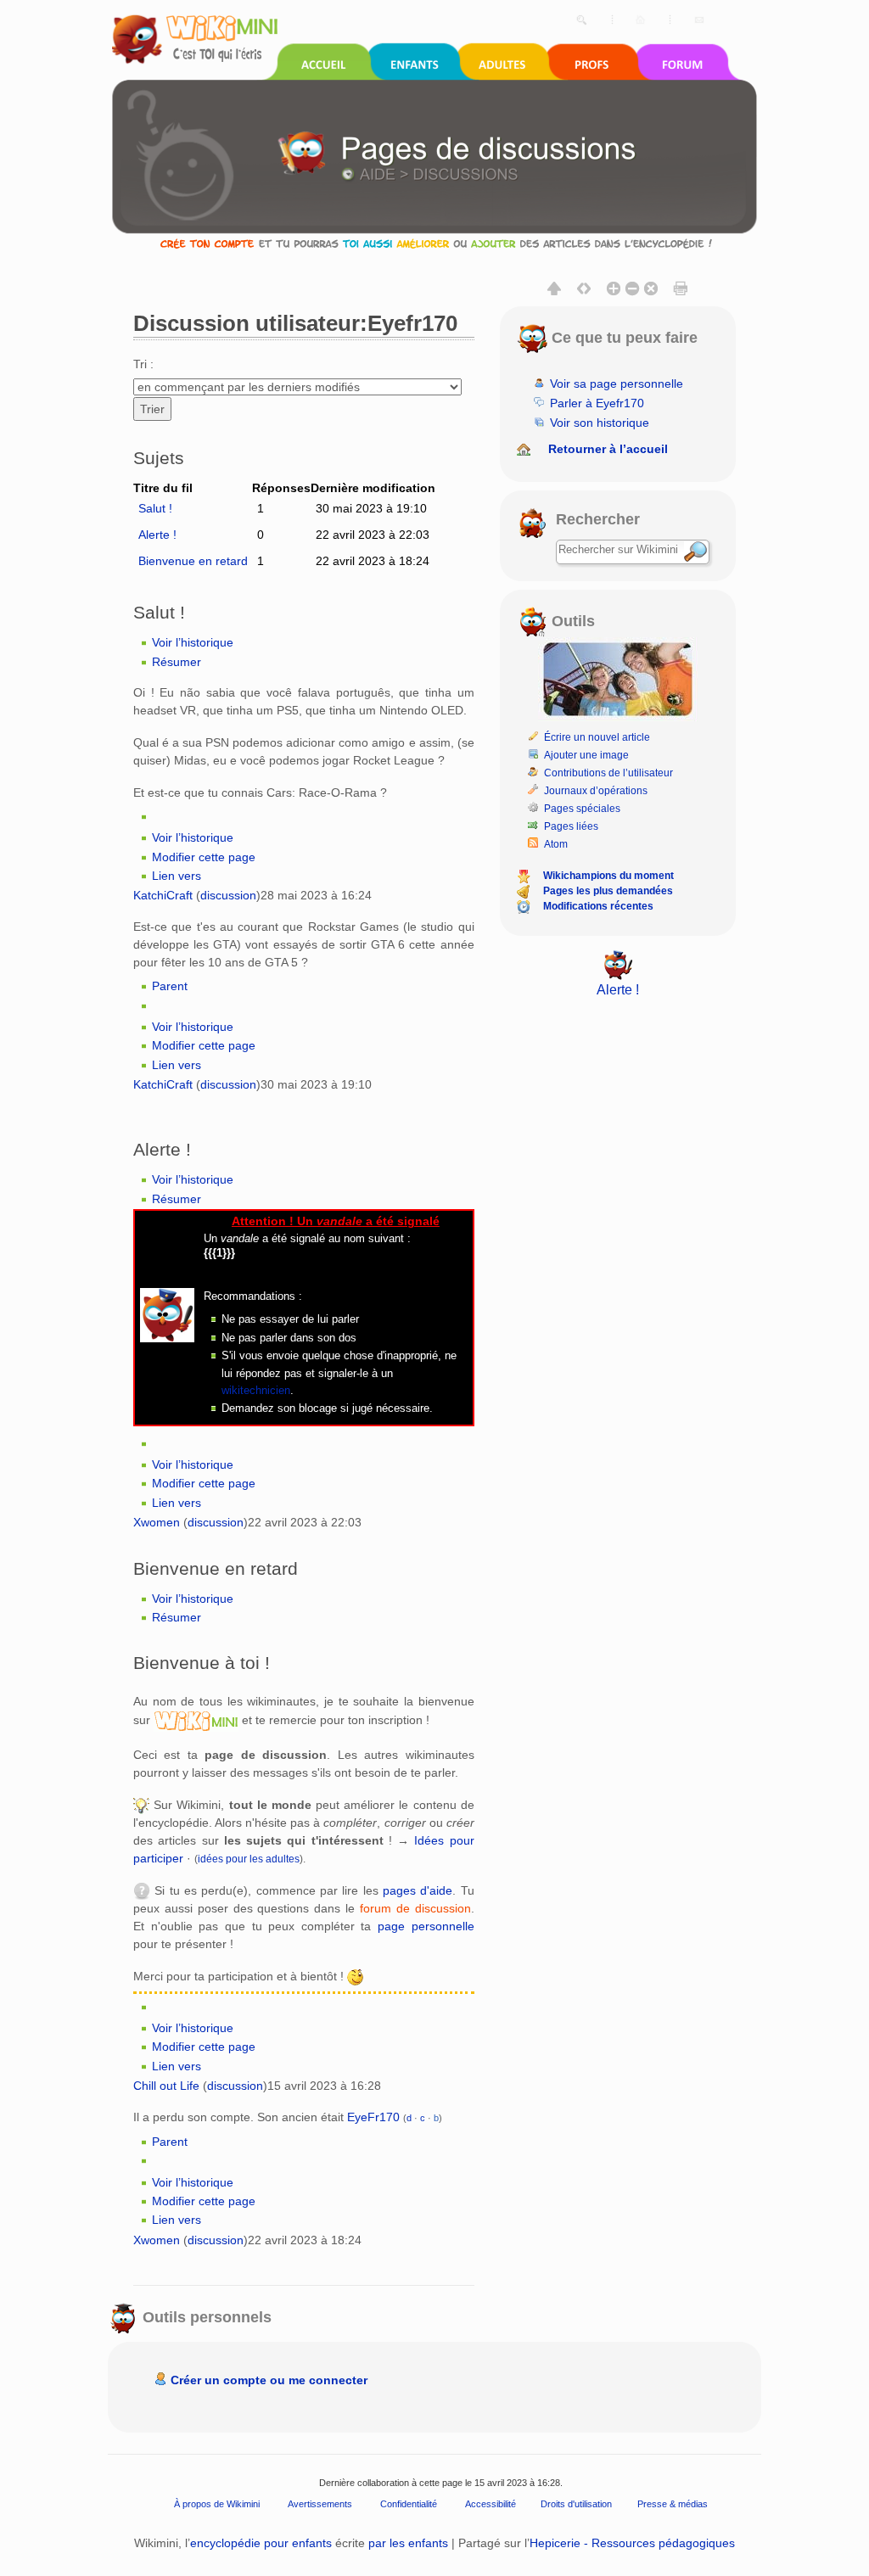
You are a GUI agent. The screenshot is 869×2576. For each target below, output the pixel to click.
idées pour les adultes (249, 1859)
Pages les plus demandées (608, 891)
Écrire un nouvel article (597, 737)
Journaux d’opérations (596, 791)
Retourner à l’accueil (608, 449)
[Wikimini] (196, 1720)
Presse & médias (673, 2504)
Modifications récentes (598, 906)
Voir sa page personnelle (617, 384)
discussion (228, 895)
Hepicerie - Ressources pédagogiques (632, 2543)
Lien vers (177, 876)
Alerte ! (157, 535)
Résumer (177, 662)
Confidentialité (409, 2504)
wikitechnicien (256, 1390)
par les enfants (408, 2543)
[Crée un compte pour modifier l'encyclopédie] (434, 243)
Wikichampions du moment (608, 876)
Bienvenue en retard (193, 561)
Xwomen (157, 1522)
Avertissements (320, 2504)
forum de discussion (415, 1908)
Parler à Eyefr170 (597, 403)
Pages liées (571, 826)
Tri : (143, 364)
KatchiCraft (163, 895)
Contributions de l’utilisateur (608, 773)
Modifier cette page (204, 857)
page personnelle (426, 1926)
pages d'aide (418, 1890)
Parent (170, 986)
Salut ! (155, 508)
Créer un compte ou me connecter (269, 2380)
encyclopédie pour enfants (261, 2543)
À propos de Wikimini (217, 2504)
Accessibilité (491, 2504)
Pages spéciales (582, 809)
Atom (556, 844)
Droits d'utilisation (576, 2504)
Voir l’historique (193, 642)
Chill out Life (166, 2086)
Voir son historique (600, 423)
